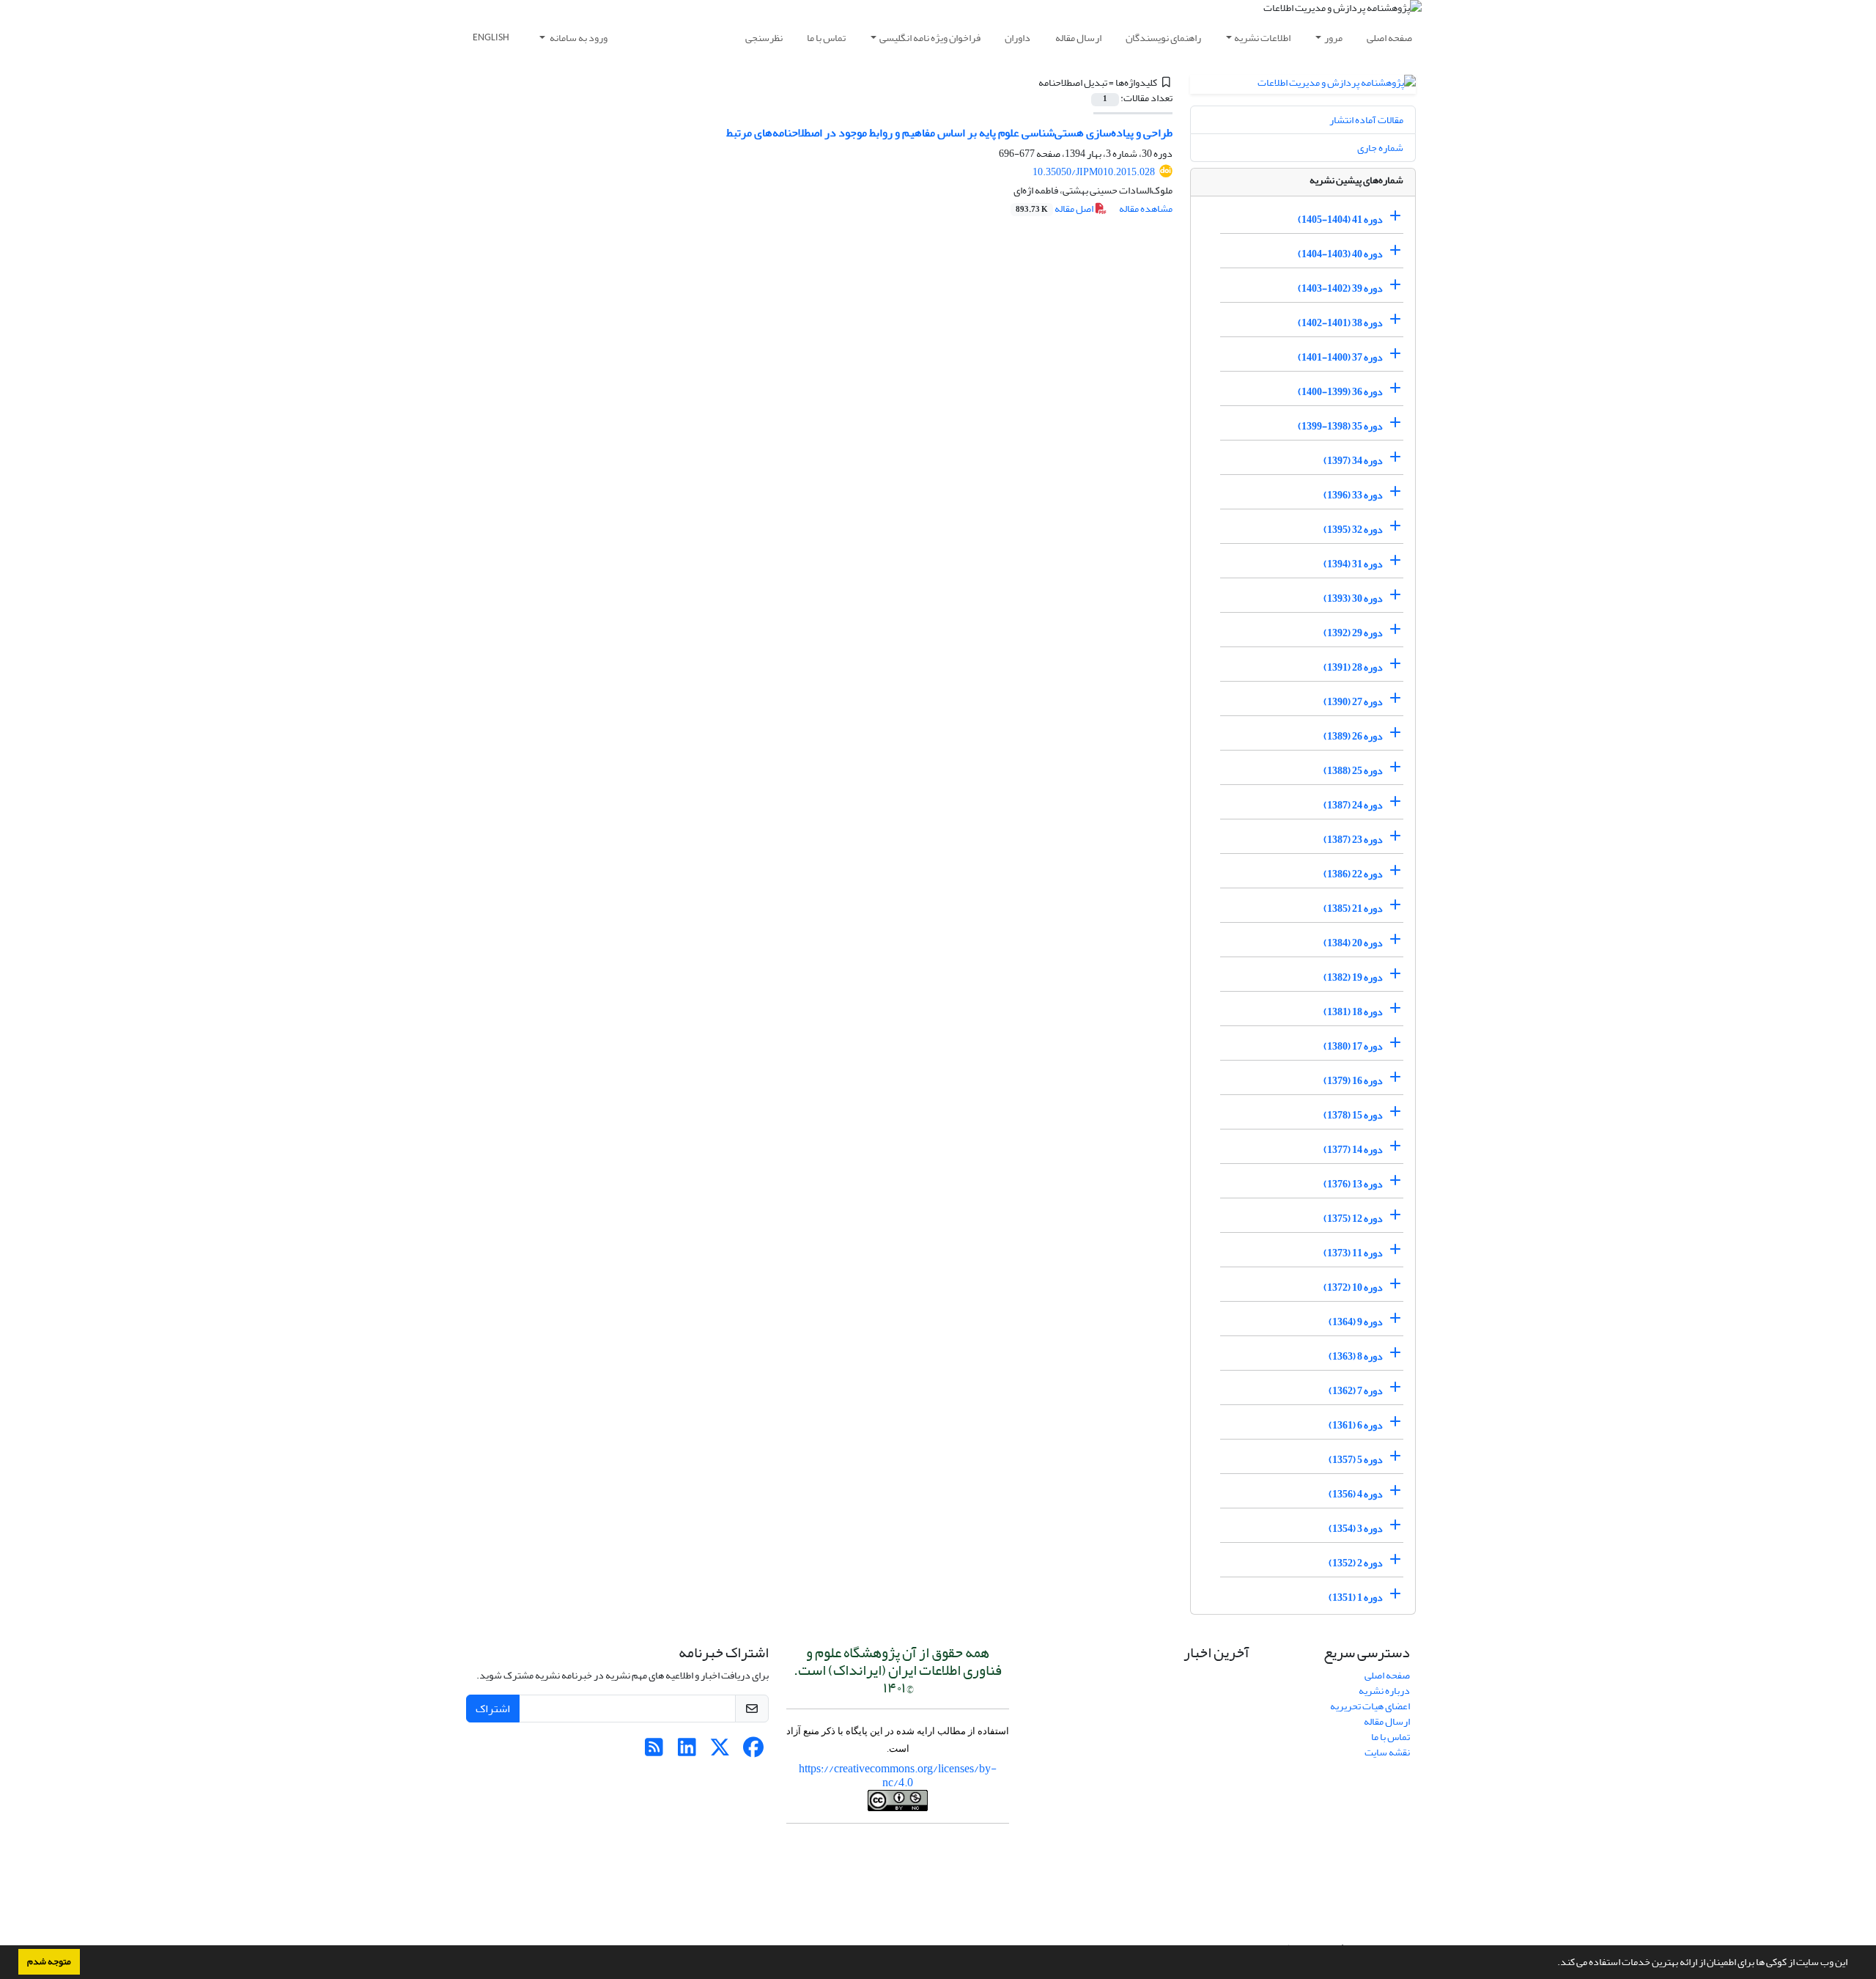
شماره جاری (1380, 148)
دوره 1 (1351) (1356, 1597)
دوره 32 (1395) (1353, 530)
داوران (1018, 38)
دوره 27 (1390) (1353, 702)
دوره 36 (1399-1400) (1340, 392)
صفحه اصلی (1389, 38)
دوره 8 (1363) (1356, 1356)
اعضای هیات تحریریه (1370, 1706)
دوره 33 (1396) (1353, 495)
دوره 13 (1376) (1353, 1184)
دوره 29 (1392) (1353, 633)
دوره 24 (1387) (1353, 805)
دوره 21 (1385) (1353, 909)
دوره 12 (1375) (1353, 1219)
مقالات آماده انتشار (1366, 120)
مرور (1333, 38)
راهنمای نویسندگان (1163, 38)
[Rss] (654, 1751)
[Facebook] (753, 1751)
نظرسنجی (764, 38)
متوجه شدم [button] (49, 1961)
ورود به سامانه (578, 38)
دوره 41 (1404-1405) (1340, 220)
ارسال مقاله (1078, 38)
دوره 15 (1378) (1353, 1115)
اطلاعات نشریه (1262, 38)
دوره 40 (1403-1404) (1340, 254)
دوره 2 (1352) (1356, 1563)
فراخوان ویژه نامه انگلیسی (930, 38)
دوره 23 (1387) (1353, 840)
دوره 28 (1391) (1353, 667)
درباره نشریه (1384, 1691)
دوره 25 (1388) (1353, 771)
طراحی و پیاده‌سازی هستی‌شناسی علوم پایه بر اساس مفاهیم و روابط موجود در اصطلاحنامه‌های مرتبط (949, 133)
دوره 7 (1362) (1356, 1391)
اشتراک (493, 1709)
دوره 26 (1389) (1353, 736)
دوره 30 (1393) (1353, 598)
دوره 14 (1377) (1353, 1150)
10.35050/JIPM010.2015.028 (1094, 172)
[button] (1554, 1964)
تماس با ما (826, 38)
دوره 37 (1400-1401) (1340, 357)
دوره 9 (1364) (1356, 1322)
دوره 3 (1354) (1356, 1529)
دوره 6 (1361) (1356, 1425)
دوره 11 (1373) (1353, 1253)
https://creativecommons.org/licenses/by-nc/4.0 (898, 1776)
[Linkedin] (687, 1751)
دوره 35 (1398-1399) (1340, 426)
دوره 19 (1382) (1353, 977)
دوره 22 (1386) (1353, 874)
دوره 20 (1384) (1353, 943)
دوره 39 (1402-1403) (1340, 288)
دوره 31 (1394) (1353, 564)
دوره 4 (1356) (1356, 1494)
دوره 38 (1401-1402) (1340, 323)
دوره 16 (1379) (1353, 1081)
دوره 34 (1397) (1353, 461)
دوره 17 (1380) (1353, 1046)
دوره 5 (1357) (1356, 1460)
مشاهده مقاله (1146, 209)
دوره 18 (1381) (1353, 1012)
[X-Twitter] (720, 1751)
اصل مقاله (1055, 209)
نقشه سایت (1387, 1752)
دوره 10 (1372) (1353, 1287)
